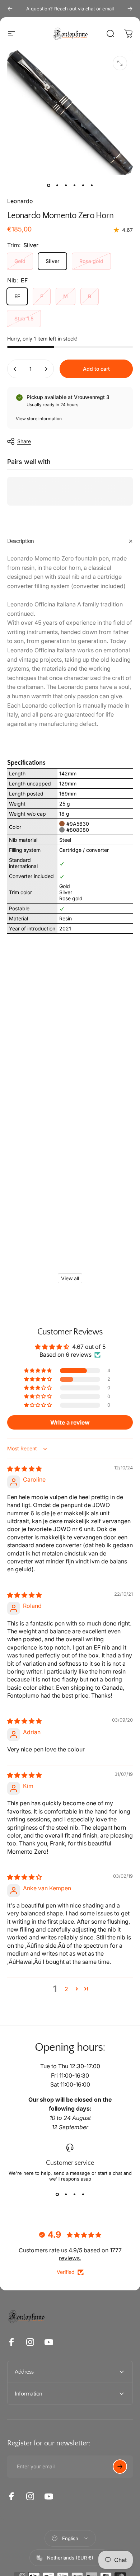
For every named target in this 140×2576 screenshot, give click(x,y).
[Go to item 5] (83, 185)
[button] (38, 1371)
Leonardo (20, 201)
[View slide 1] (57, 2195)
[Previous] (10, 9)
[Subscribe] (120, 2467)
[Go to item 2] (57, 185)
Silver (52, 261)
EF (17, 296)
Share (24, 441)
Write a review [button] (70, 1422)
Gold (20, 261)
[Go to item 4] (74, 185)
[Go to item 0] (48, 185)
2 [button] (66, 1989)
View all (70, 1278)
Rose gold (91, 261)
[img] (24, 1469)
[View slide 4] (83, 2195)
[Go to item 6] (92, 185)
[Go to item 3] (66, 185)
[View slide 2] (66, 2195)
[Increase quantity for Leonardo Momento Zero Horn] (46, 369)
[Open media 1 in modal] (120, 63)
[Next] (130, 9)
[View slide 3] (74, 2195)
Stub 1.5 (24, 318)
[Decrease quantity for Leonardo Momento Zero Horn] (15, 369)
